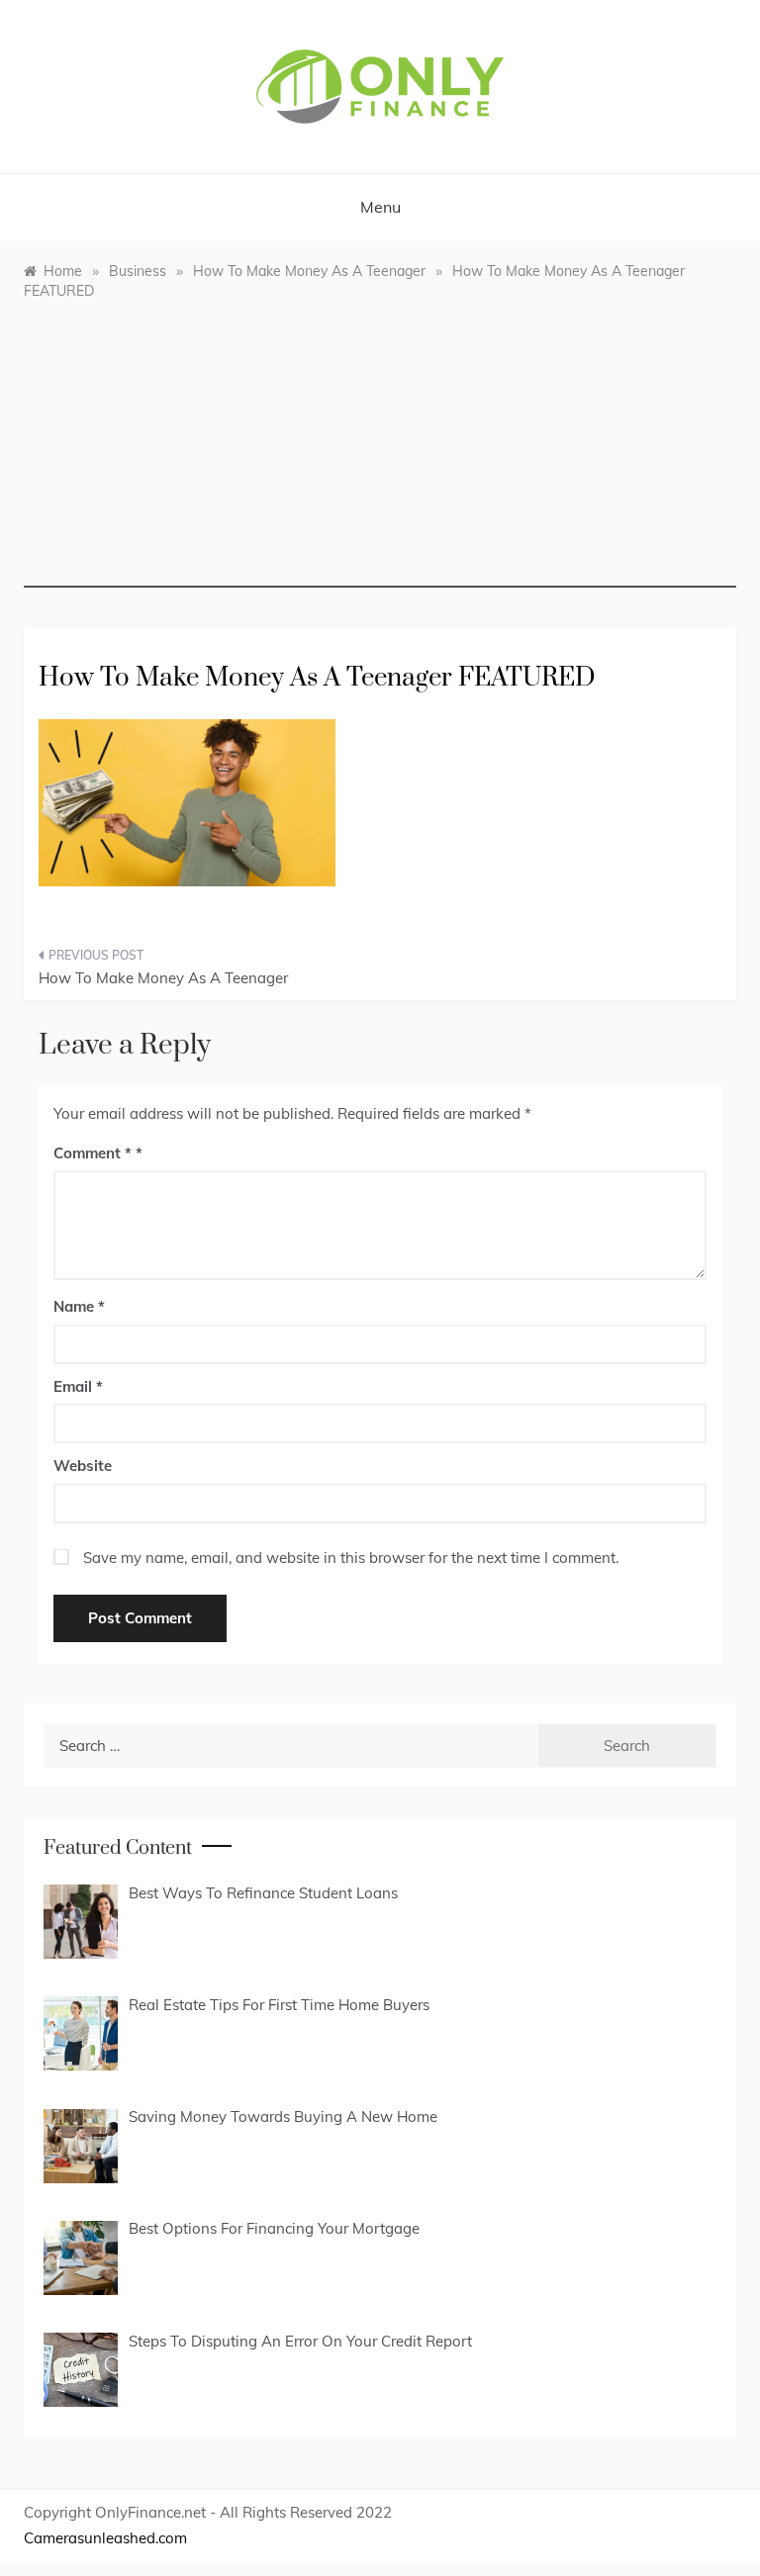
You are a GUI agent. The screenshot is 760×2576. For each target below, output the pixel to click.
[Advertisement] (380, 449)
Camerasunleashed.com (105, 2538)
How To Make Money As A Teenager (163, 978)
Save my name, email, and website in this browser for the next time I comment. (351, 1558)
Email (78, 1386)
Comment (93, 1153)
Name (79, 1306)
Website (83, 1466)
